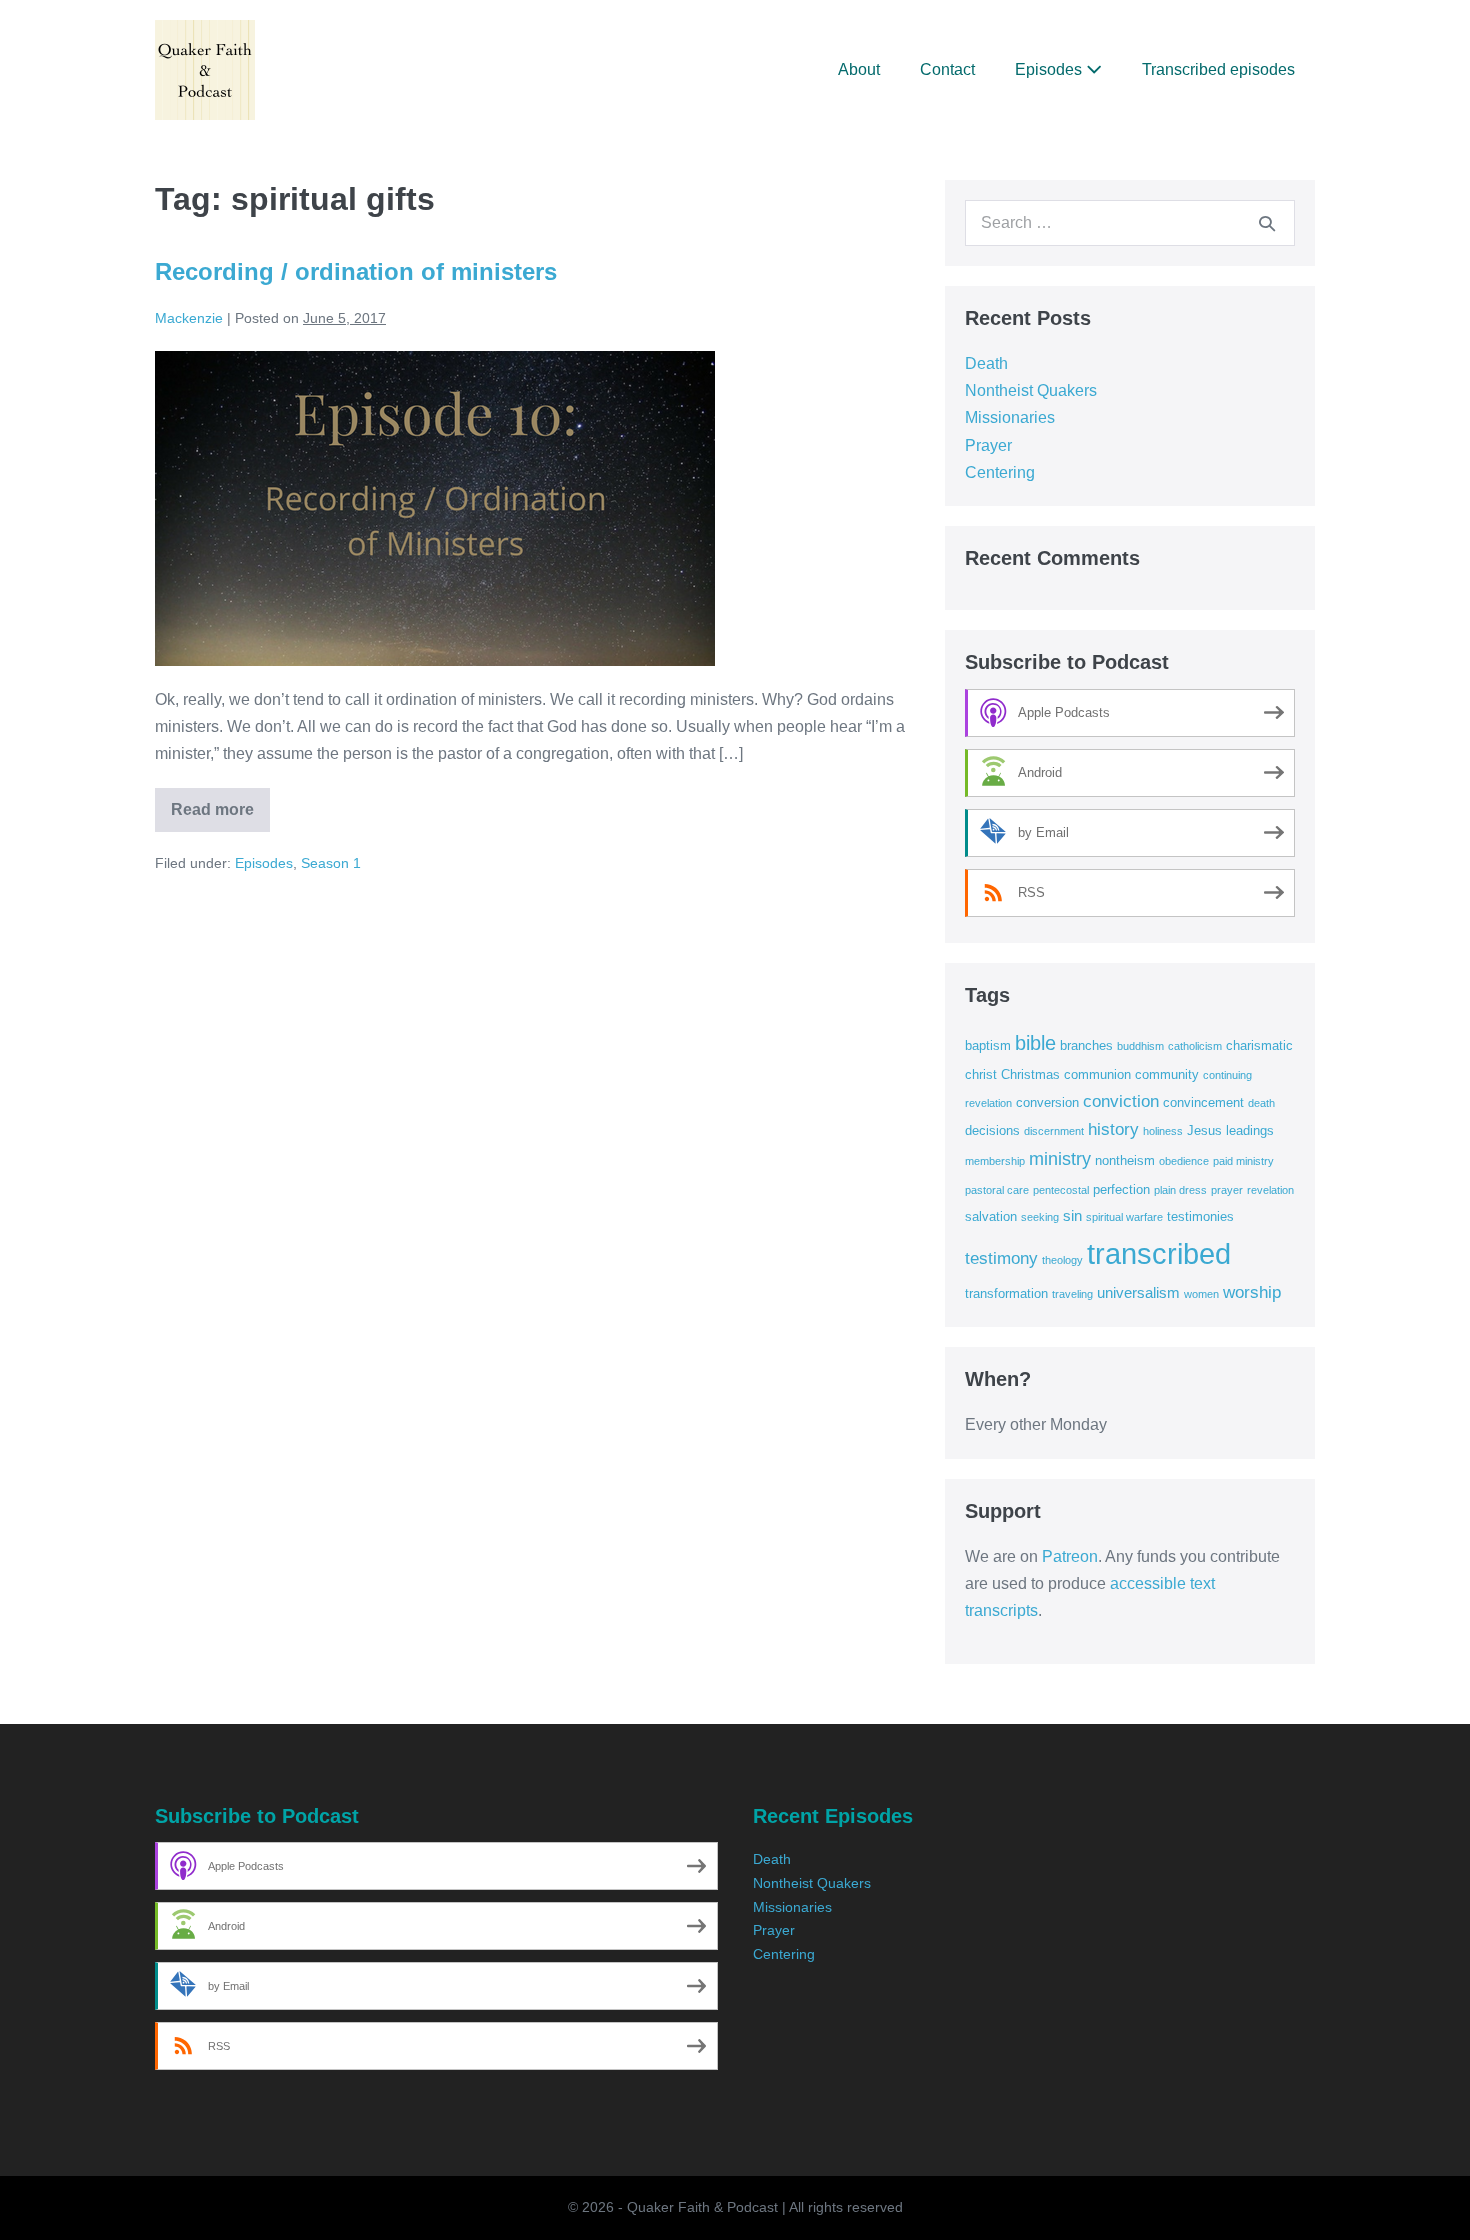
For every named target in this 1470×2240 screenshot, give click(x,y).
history (1113, 1129)
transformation (1006, 1293)
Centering (1000, 472)
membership (995, 1161)
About (859, 69)
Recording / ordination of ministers (356, 271)
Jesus (1204, 1130)
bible (1035, 1043)
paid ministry (1243, 1161)
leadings (1250, 1130)
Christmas (1030, 1074)
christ (981, 1074)
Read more (220, 816)
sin (1072, 1215)
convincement (1203, 1102)
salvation (991, 1216)
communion (1097, 1074)
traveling (1072, 1294)
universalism (1138, 1292)
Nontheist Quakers (1031, 390)
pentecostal (1061, 1190)
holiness (1163, 1131)
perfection (1121, 1189)
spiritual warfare (1124, 1217)
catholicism (1195, 1046)
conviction (1121, 1101)
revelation (1270, 1190)
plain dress (1180, 1190)
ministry (1060, 1159)
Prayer (988, 445)
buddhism (1140, 1046)
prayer (1227, 1190)
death (1261, 1103)
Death (986, 363)
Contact (947, 69)
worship (1252, 1292)
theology (1062, 1260)
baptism (988, 1045)
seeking (1040, 1217)
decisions (992, 1130)
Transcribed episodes (1218, 69)
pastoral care (997, 1190)
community (1167, 1074)
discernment (1054, 1131)
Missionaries (1010, 417)
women (1201, 1294)
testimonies (1200, 1216)
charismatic (1259, 1045)
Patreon (1070, 1556)
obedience (1184, 1161)
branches (1086, 1045)
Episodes (1050, 69)
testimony (1001, 1258)
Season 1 (331, 863)
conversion (1047, 1102)
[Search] (1267, 223)
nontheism (1125, 1160)
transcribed (1159, 1253)
